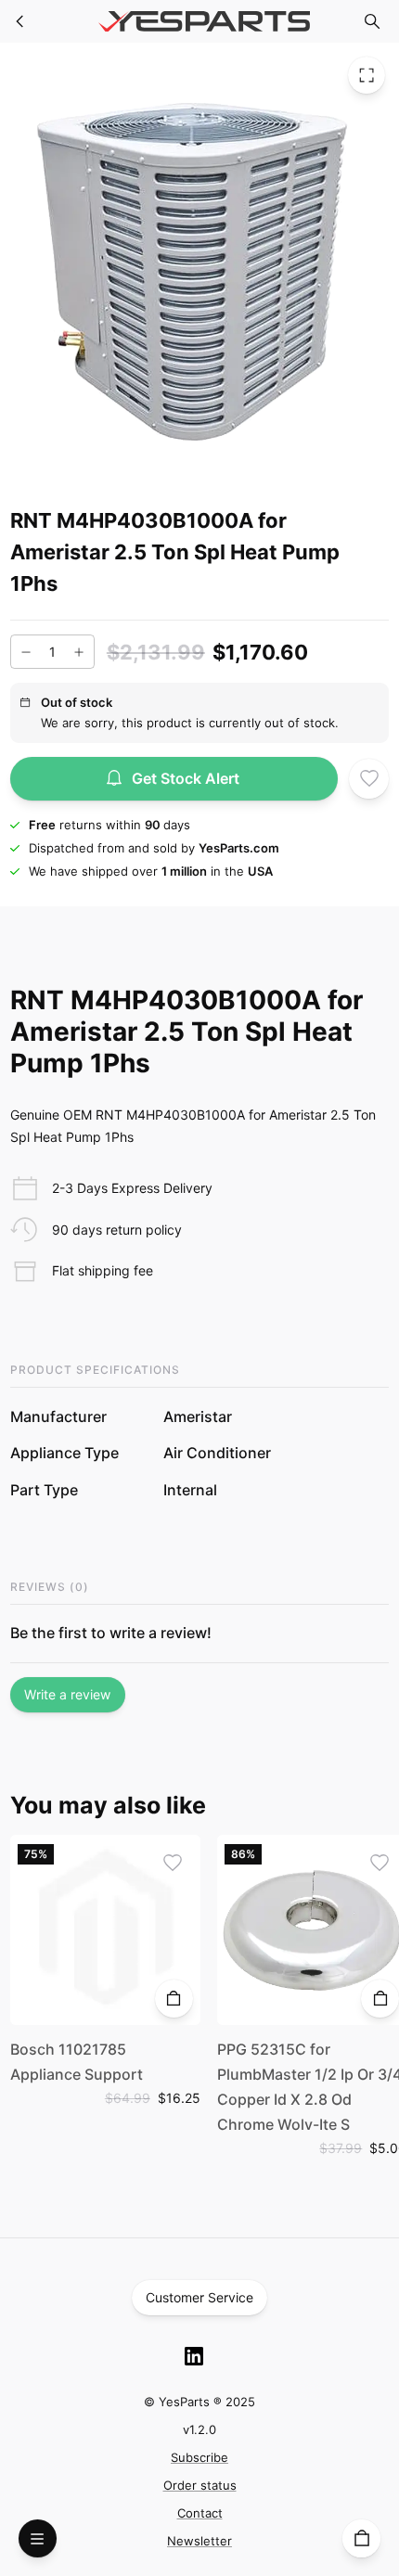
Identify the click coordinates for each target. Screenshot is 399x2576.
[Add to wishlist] (369, 779)
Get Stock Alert (186, 778)
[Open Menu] (38, 2538)
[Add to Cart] (174, 1999)
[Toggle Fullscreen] (367, 75)
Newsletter (199, 2541)
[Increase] (79, 652)
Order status (200, 2485)
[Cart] (361, 2538)
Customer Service (199, 2297)
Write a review (67, 1694)
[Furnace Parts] (20, 21)
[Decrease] (26, 652)
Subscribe (199, 2457)
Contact (200, 2513)
